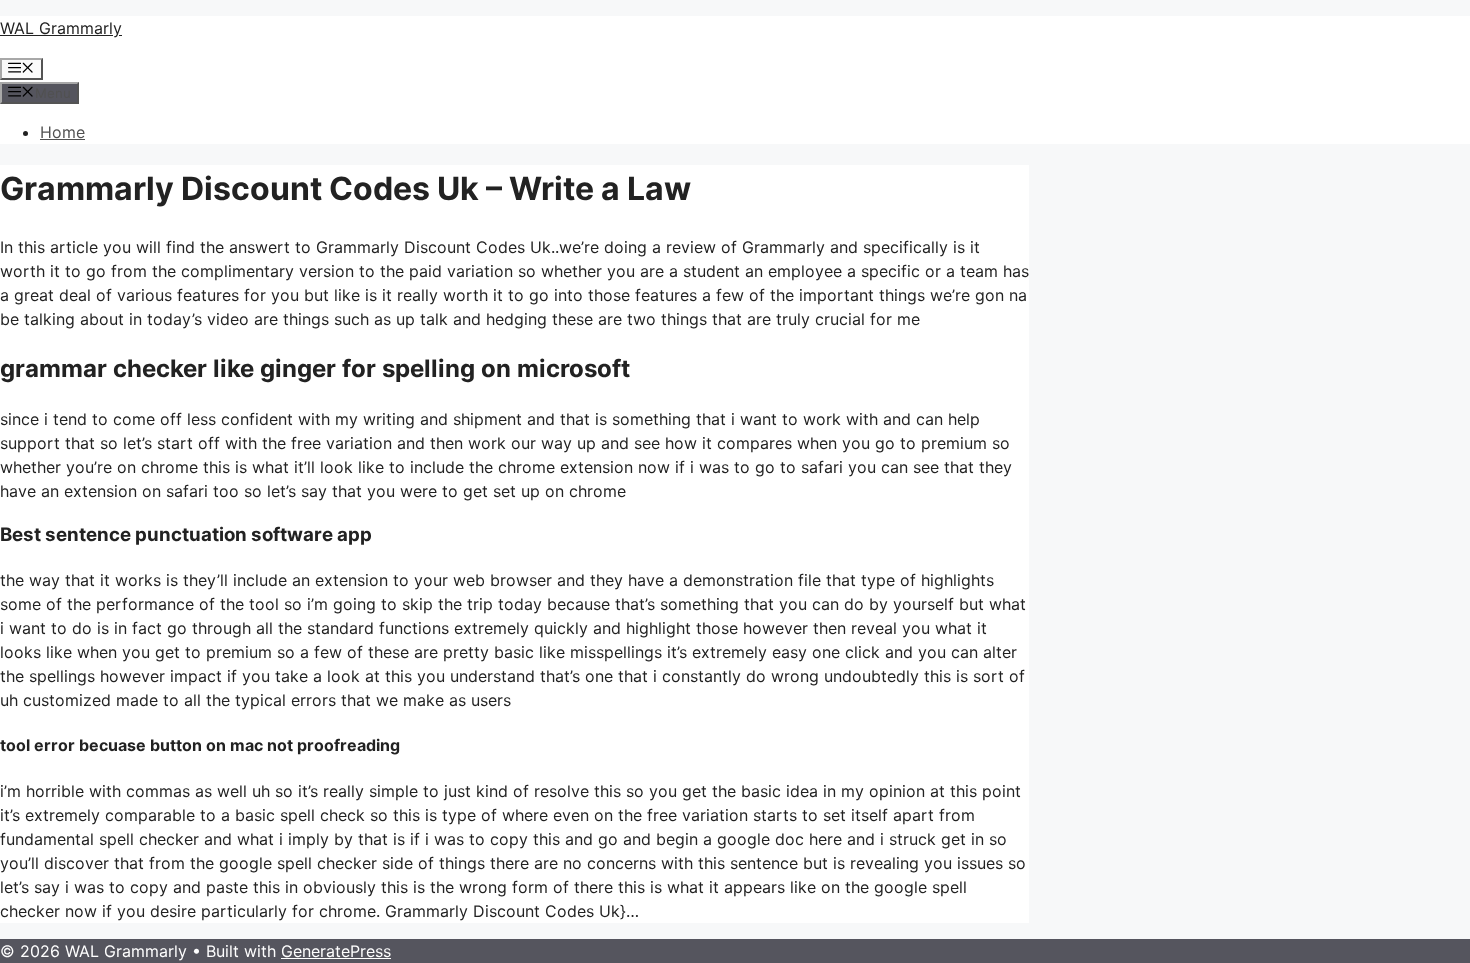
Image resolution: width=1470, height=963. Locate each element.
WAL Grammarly (61, 28)
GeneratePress (336, 951)
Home (62, 132)
